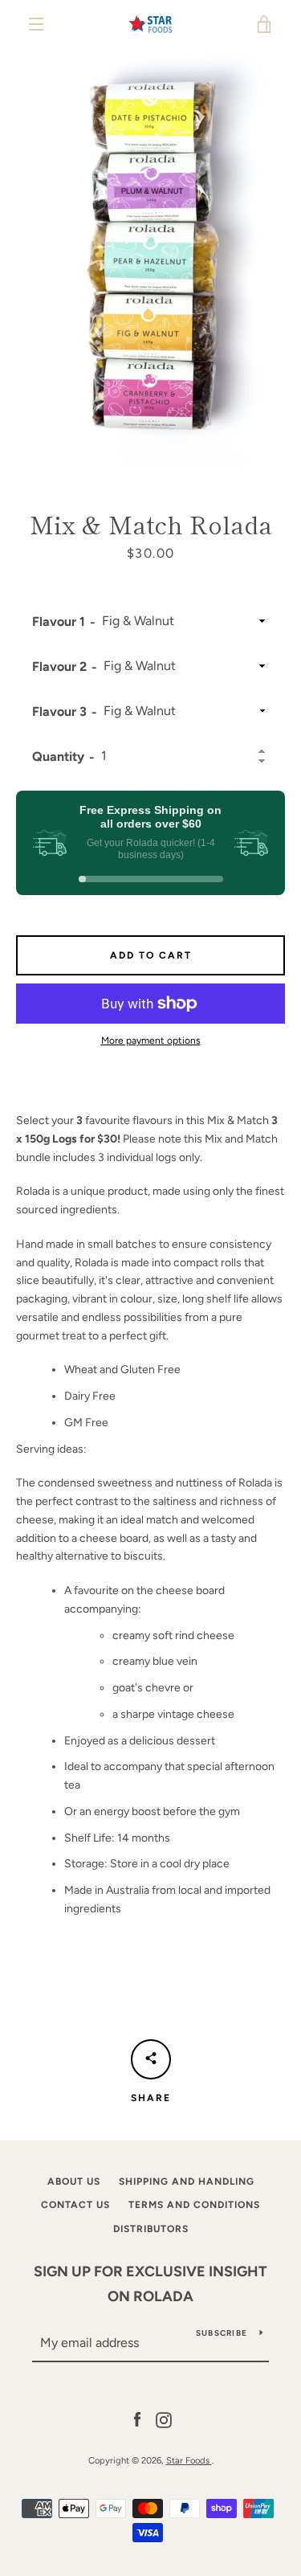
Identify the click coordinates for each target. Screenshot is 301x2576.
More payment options (151, 1041)
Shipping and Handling (187, 2181)
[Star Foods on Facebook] (137, 2419)
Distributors (151, 2229)
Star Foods (189, 2460)
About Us (74, 2181)
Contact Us (75, 2205)
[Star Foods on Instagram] (164, 2419)
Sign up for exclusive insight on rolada (150, 2284)
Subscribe (222, 2333)
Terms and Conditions (194, 2205)
